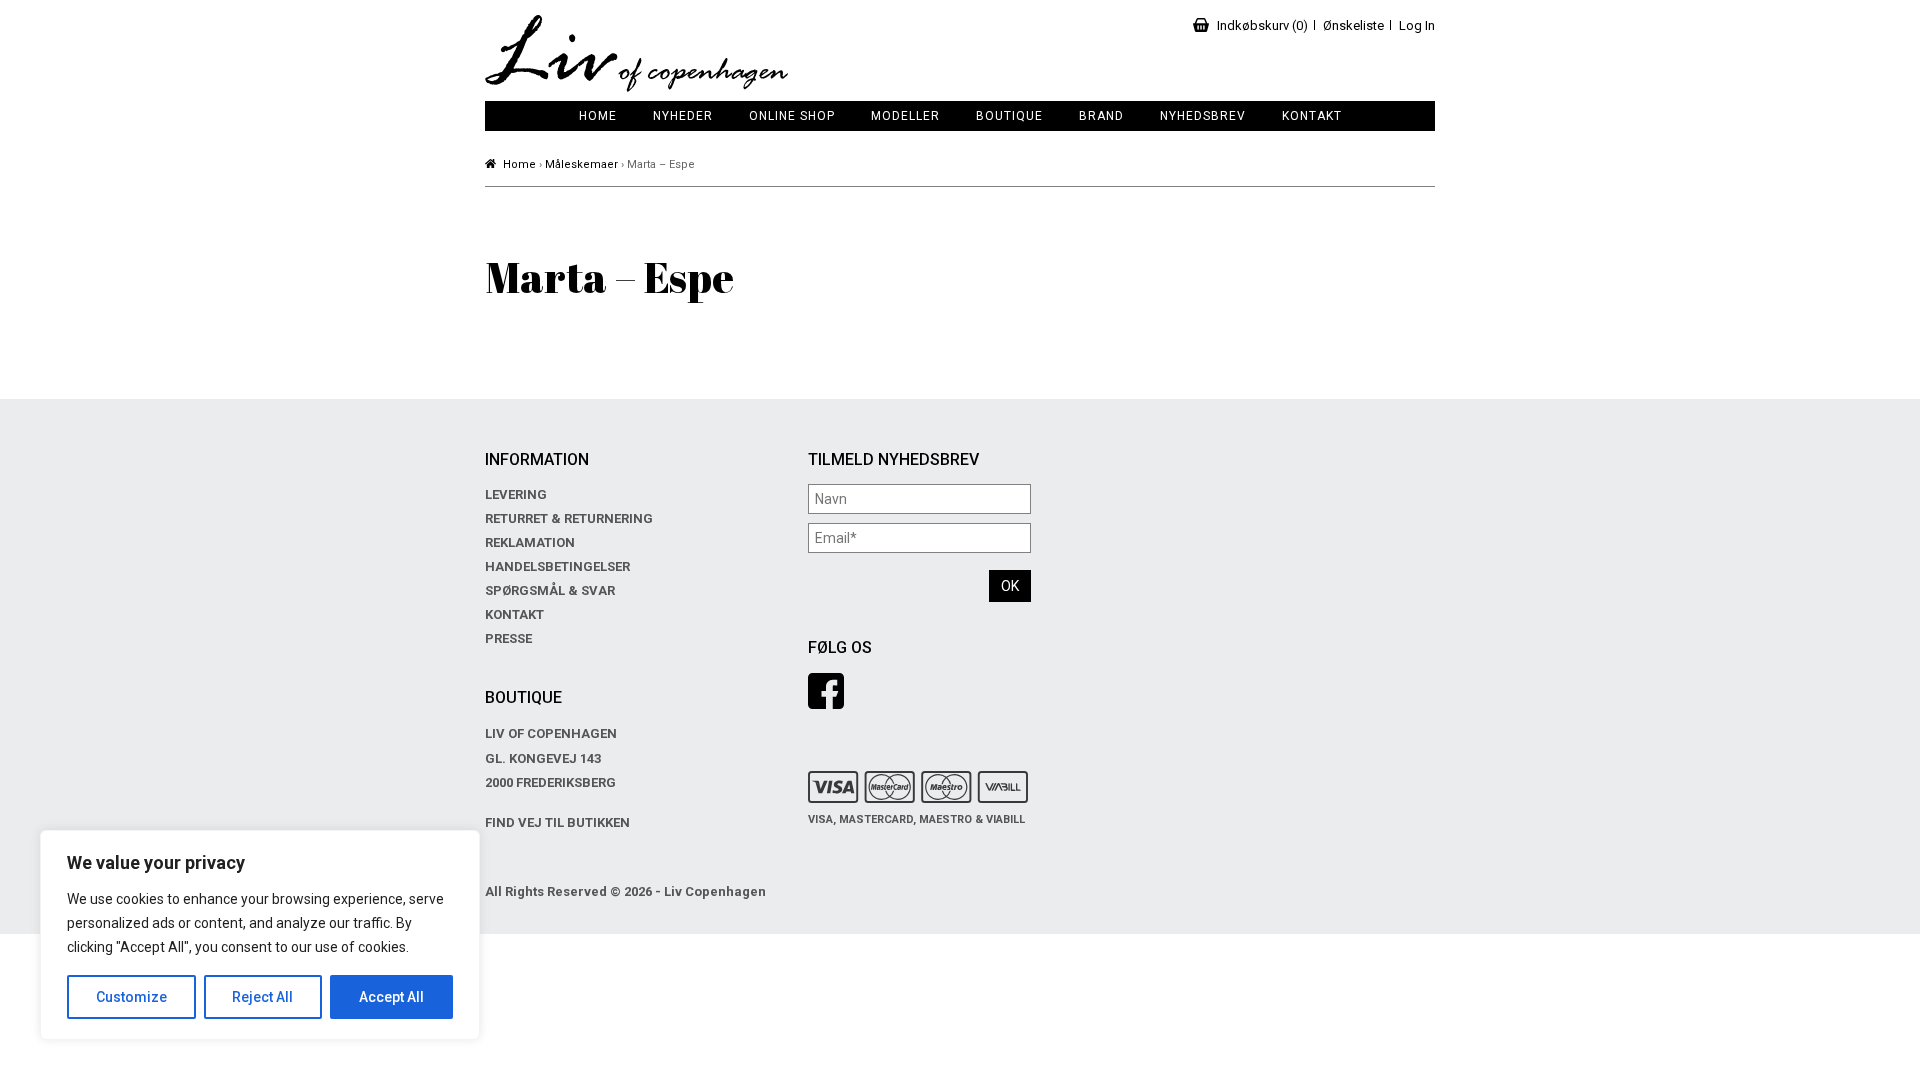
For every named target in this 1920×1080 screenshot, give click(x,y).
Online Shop (792, 116)
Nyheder (683, 116)
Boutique (1009, 116)
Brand (1101, 116)
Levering (516, 494)
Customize (131, 997)
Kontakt (1312, 116)
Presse (508, 638)
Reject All (262, 997)
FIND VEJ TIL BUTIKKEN (557, 822)
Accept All (391, 997)
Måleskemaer (581, 164)
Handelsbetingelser (557, 566)
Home (598, 116)
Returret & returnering (569, 518)
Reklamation (530, 542)
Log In (1417, 25)
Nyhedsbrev (1203, 116)
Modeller (905, 116)
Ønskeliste (1353, 25)
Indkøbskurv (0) (1262, 25)
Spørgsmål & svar (550, 590)
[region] (260, 935)
